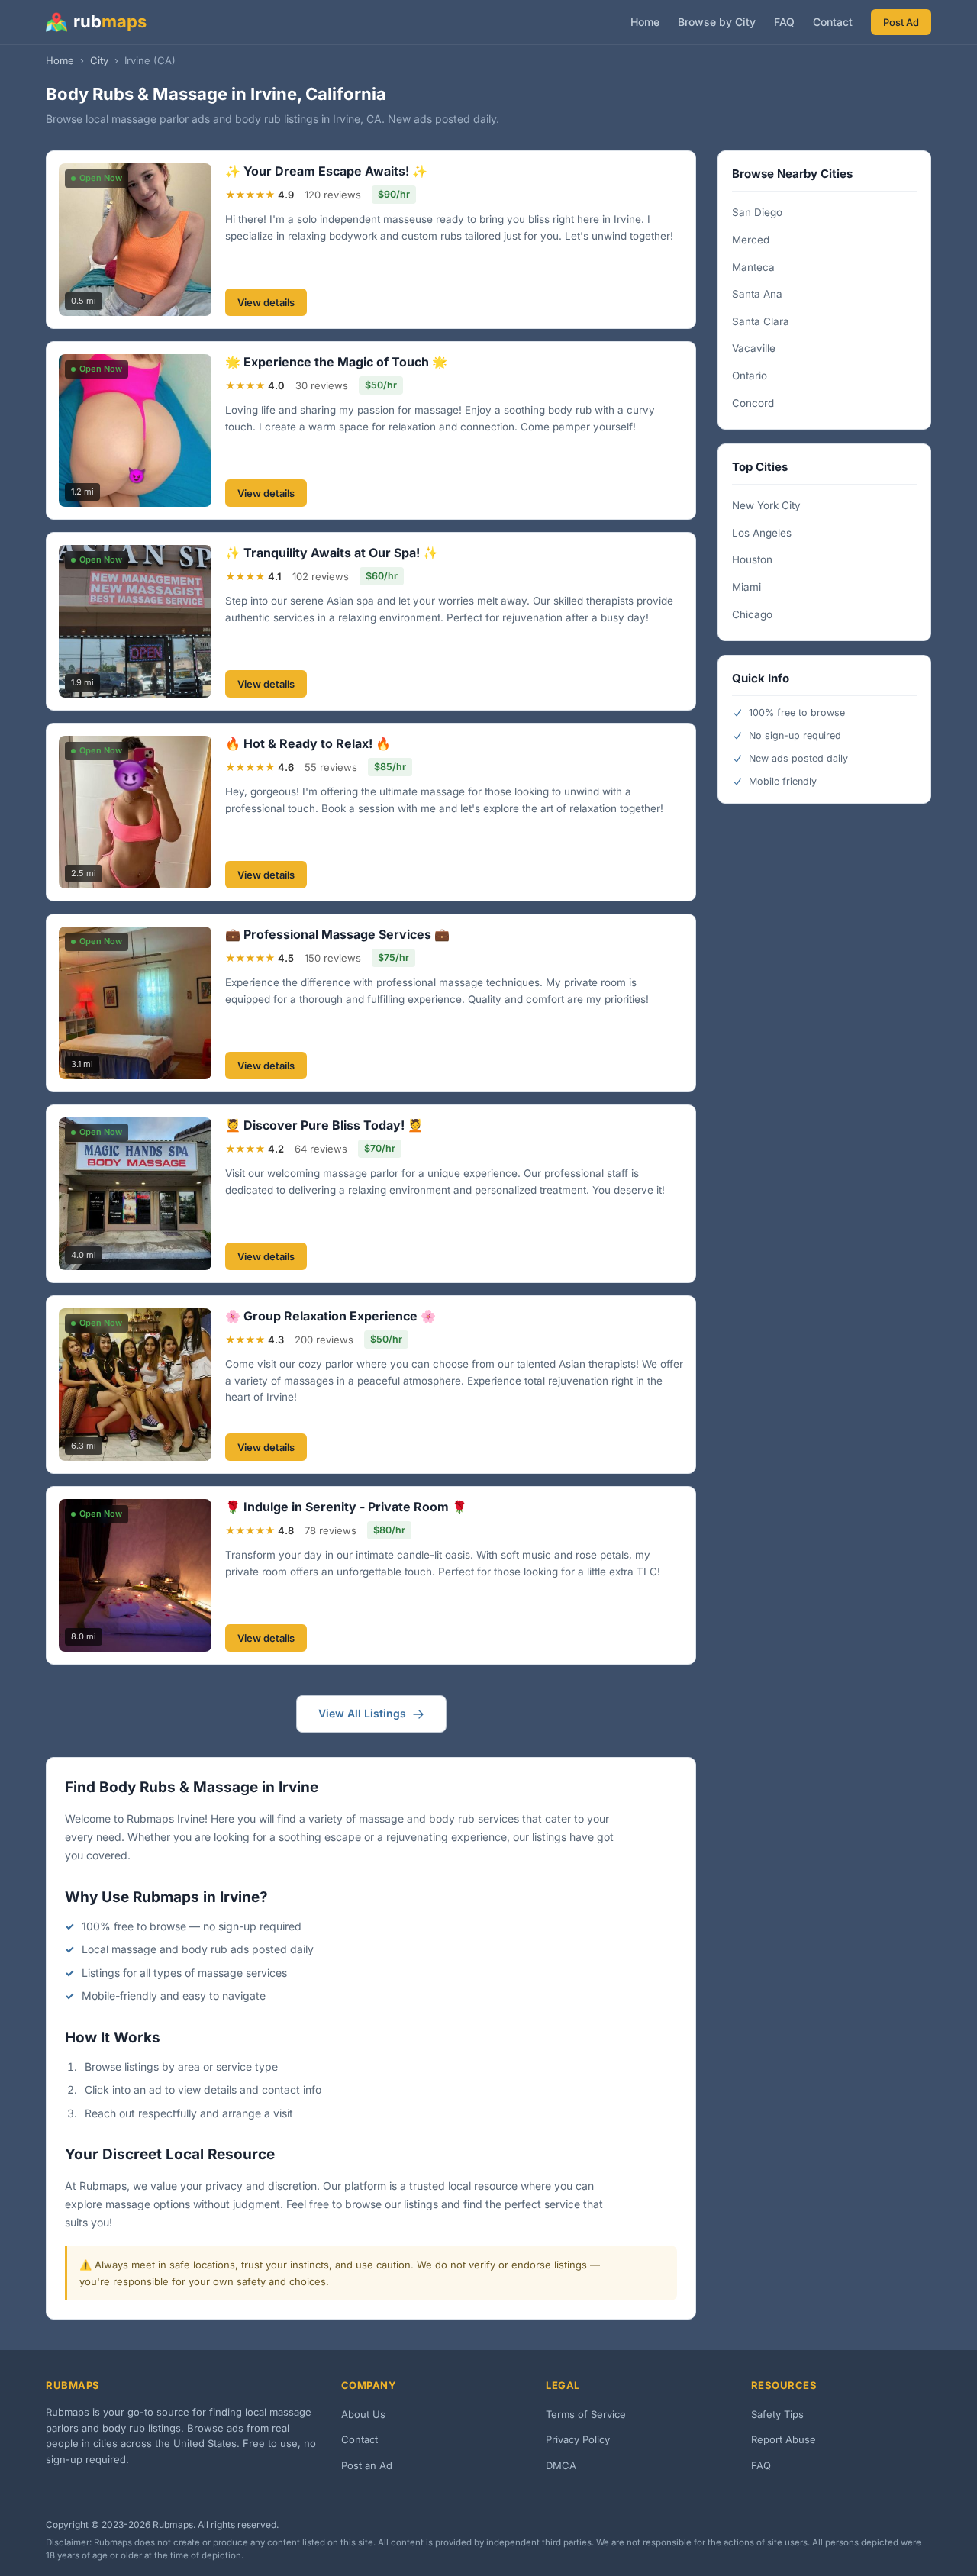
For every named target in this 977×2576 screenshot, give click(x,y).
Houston (752, 559)
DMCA (561, 2465)
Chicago (752, 614)
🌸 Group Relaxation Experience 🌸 (331, 1316)
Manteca (753, 267)
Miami (746, 587)
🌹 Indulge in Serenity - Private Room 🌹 (346, 1507)
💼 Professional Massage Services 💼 (337, 934)
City (99, 60)
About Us (363, 2414)
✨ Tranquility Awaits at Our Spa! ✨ (332, 553)
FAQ (784, 22)
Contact (833, 22)
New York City (766, 505)
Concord (753, 403)
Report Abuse (784, 2439)
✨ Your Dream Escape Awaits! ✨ (326, 171)
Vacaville (754, 348)
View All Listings (362, 1713)
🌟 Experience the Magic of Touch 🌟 (336, 362)
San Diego (757, 212)
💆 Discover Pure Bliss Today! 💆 (324, 1125)
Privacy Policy (578, 2439)
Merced (751, 240)
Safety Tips (777, 2414)
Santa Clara (761, 321)
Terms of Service (586, 2414)
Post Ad (901, 22)
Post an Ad (367, 2465)
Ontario (750, 376)
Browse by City (717, 22)
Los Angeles (762, 533)
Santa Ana (757, 294)
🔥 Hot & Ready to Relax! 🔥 (308, 743)
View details (266, 302)
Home (645, 22)
